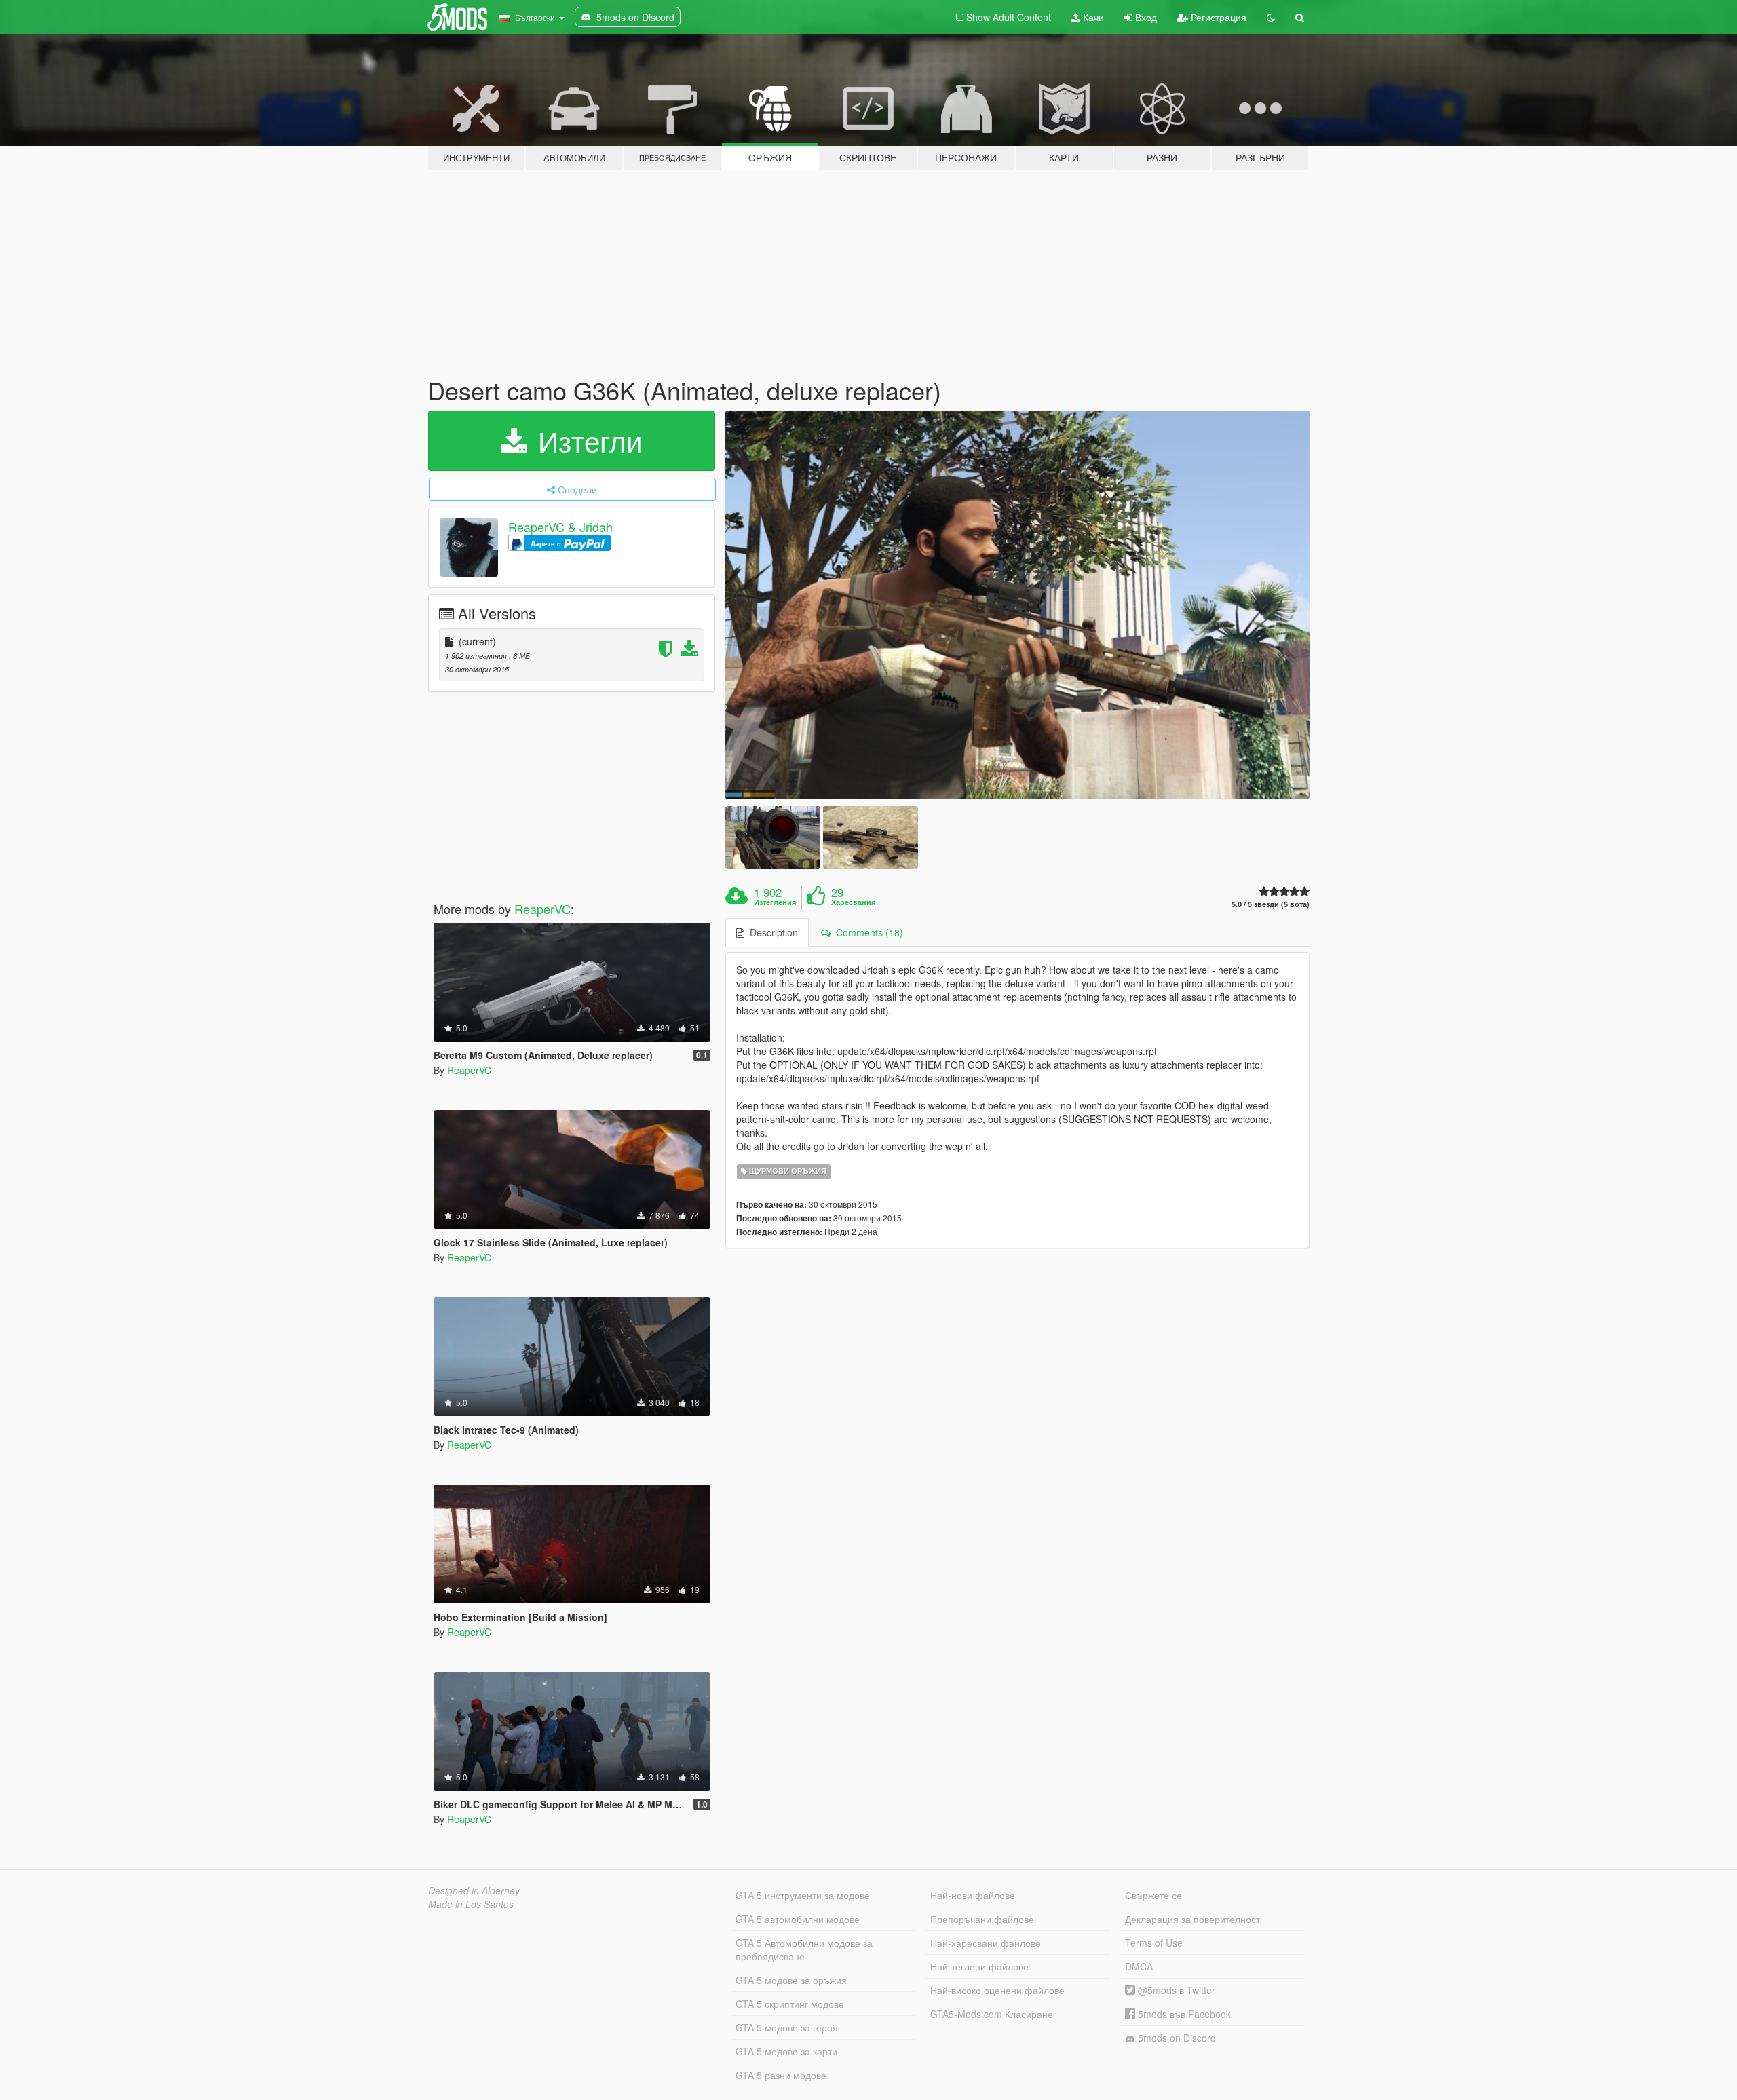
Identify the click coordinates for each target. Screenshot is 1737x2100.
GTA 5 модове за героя (787, 2027)
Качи (1092, 17)
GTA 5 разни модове (781, 2075)
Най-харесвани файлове (986, 1943)
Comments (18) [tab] (867, 932)
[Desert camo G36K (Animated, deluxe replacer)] (1018, 605)
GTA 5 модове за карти (786, 2051)
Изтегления (775, 902)
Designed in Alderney (474, 1890)
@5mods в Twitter (1175, 1990)
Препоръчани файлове (982, 1919)
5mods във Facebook (1183, 2014)
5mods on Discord (1176, 2038)
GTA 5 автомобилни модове (798, 1919)
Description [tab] (771, 932)
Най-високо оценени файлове (997, 1990)
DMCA (1139, 1966)
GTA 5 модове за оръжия (791, 1980)
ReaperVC (542, 909)
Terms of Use (1154, 1943)
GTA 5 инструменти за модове (803, 1895)
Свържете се (1153, 1895)
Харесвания (853, 902)
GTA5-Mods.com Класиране (992, 2014)
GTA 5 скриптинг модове (790, 2004)
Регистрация (1217, 17)
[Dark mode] (1271, 17)
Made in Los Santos (471, 1904)
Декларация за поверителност (1192, 1919)
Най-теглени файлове (979, 1966)
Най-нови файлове (973, 1895)
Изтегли (586, 440)
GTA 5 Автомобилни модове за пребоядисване (804, 1949)
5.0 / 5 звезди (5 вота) (1271, 904)
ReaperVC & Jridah (560, 527)
